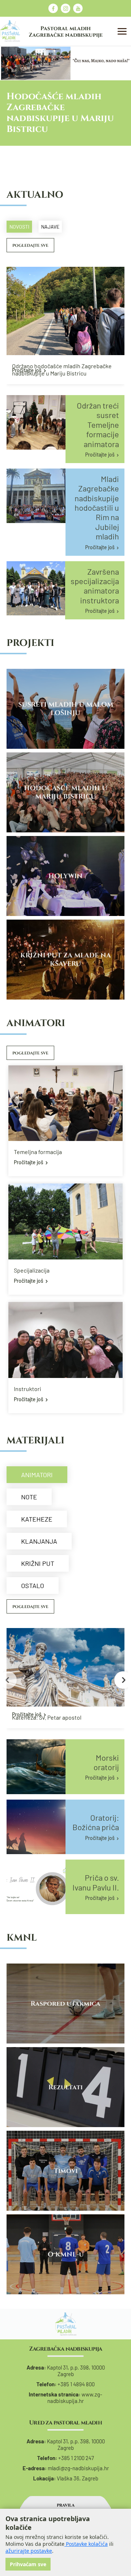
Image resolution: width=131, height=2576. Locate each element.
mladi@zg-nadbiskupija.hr (78, 2468)
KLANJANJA (39, 1541)
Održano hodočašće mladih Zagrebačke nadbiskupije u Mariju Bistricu (62, 369)
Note (29, 1497)
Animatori (37, 1475)
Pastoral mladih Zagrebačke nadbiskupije (66, 32)
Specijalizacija (32, 1270)
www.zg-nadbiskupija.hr (75, 2398)
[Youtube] (78, 8)
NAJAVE (50, 227)
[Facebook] (53, 8)
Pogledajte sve (30, 246)
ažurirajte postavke (29, 2551)
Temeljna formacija (38, 1152)
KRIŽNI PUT (38, 1563)
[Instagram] (65, 8)
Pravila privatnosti (66, 2508)
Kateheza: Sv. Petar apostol (47, 1717)
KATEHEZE (37, 1519)
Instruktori (27, 1389)
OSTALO (33, 1586)
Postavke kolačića (86, 2544)
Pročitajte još (27, 370)
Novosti (19, 227)
